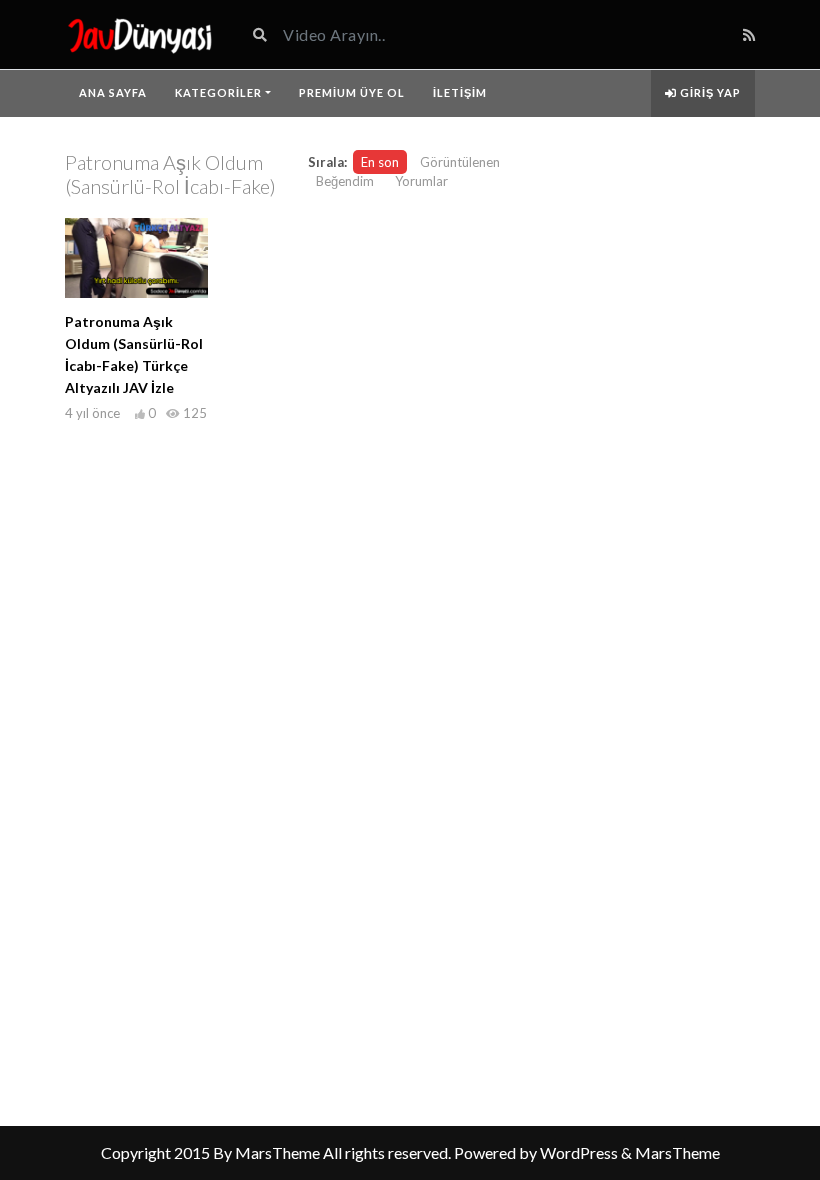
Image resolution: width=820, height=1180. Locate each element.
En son (380, 162)
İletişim (460, 92)
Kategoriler (218, 92)
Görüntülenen (460, 162)
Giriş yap (709, 92)
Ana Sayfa (113, 92)
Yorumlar (421, 181)
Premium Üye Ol (352, 92)
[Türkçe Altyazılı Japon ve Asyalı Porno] (140, 34)
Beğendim (345, 181)
